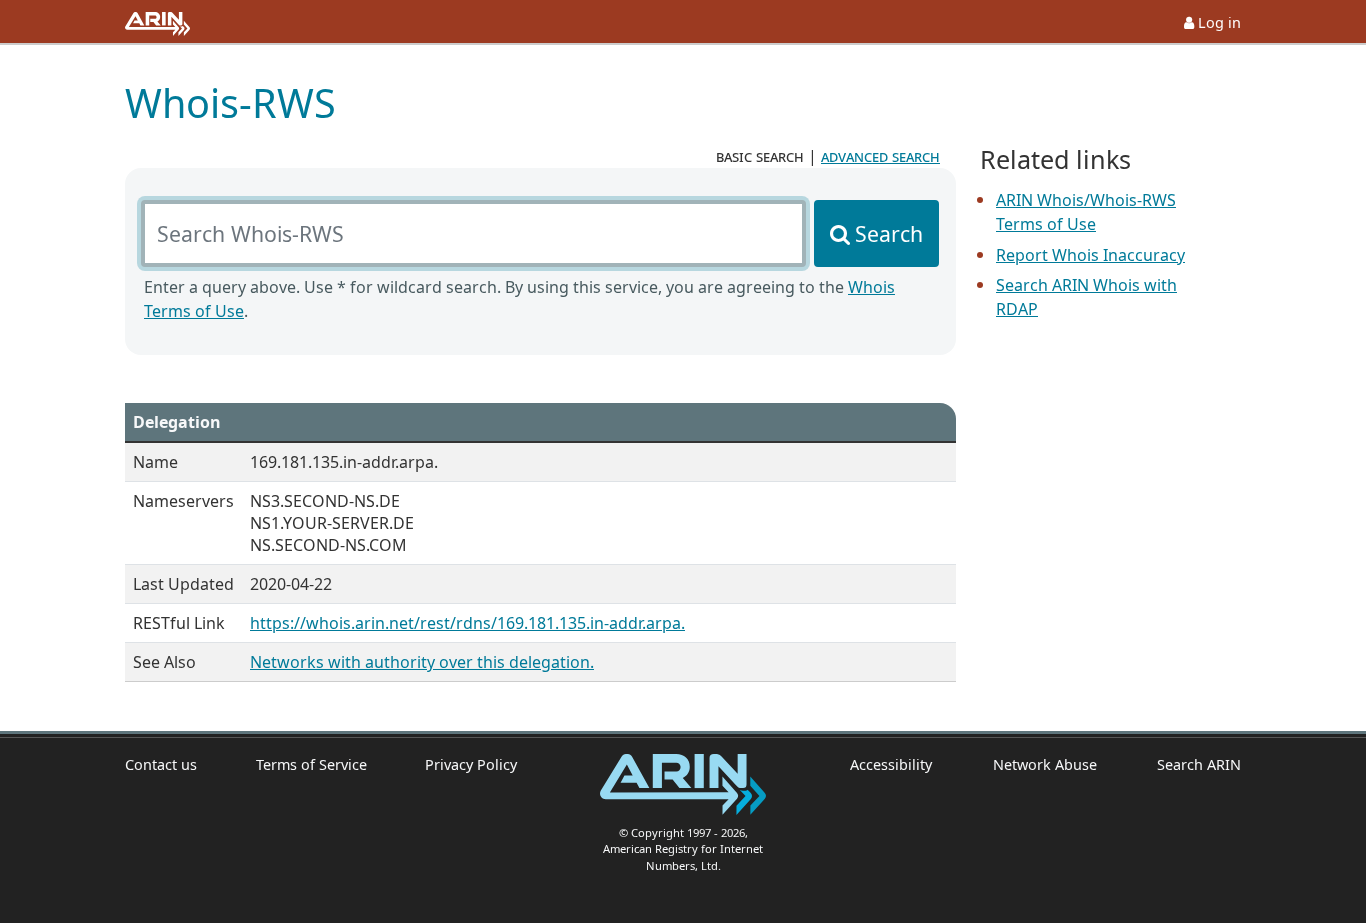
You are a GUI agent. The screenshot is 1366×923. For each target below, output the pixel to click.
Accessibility (891, 764)
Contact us (161, 764)
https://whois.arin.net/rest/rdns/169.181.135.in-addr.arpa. (467, 623)
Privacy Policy (471, 764)
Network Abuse (1044, 764)
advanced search (880, 156)
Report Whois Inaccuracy (1090, 255)
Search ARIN (1199, 764)
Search (889, 233)
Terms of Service (311, 764)
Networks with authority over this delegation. (422, 662)
